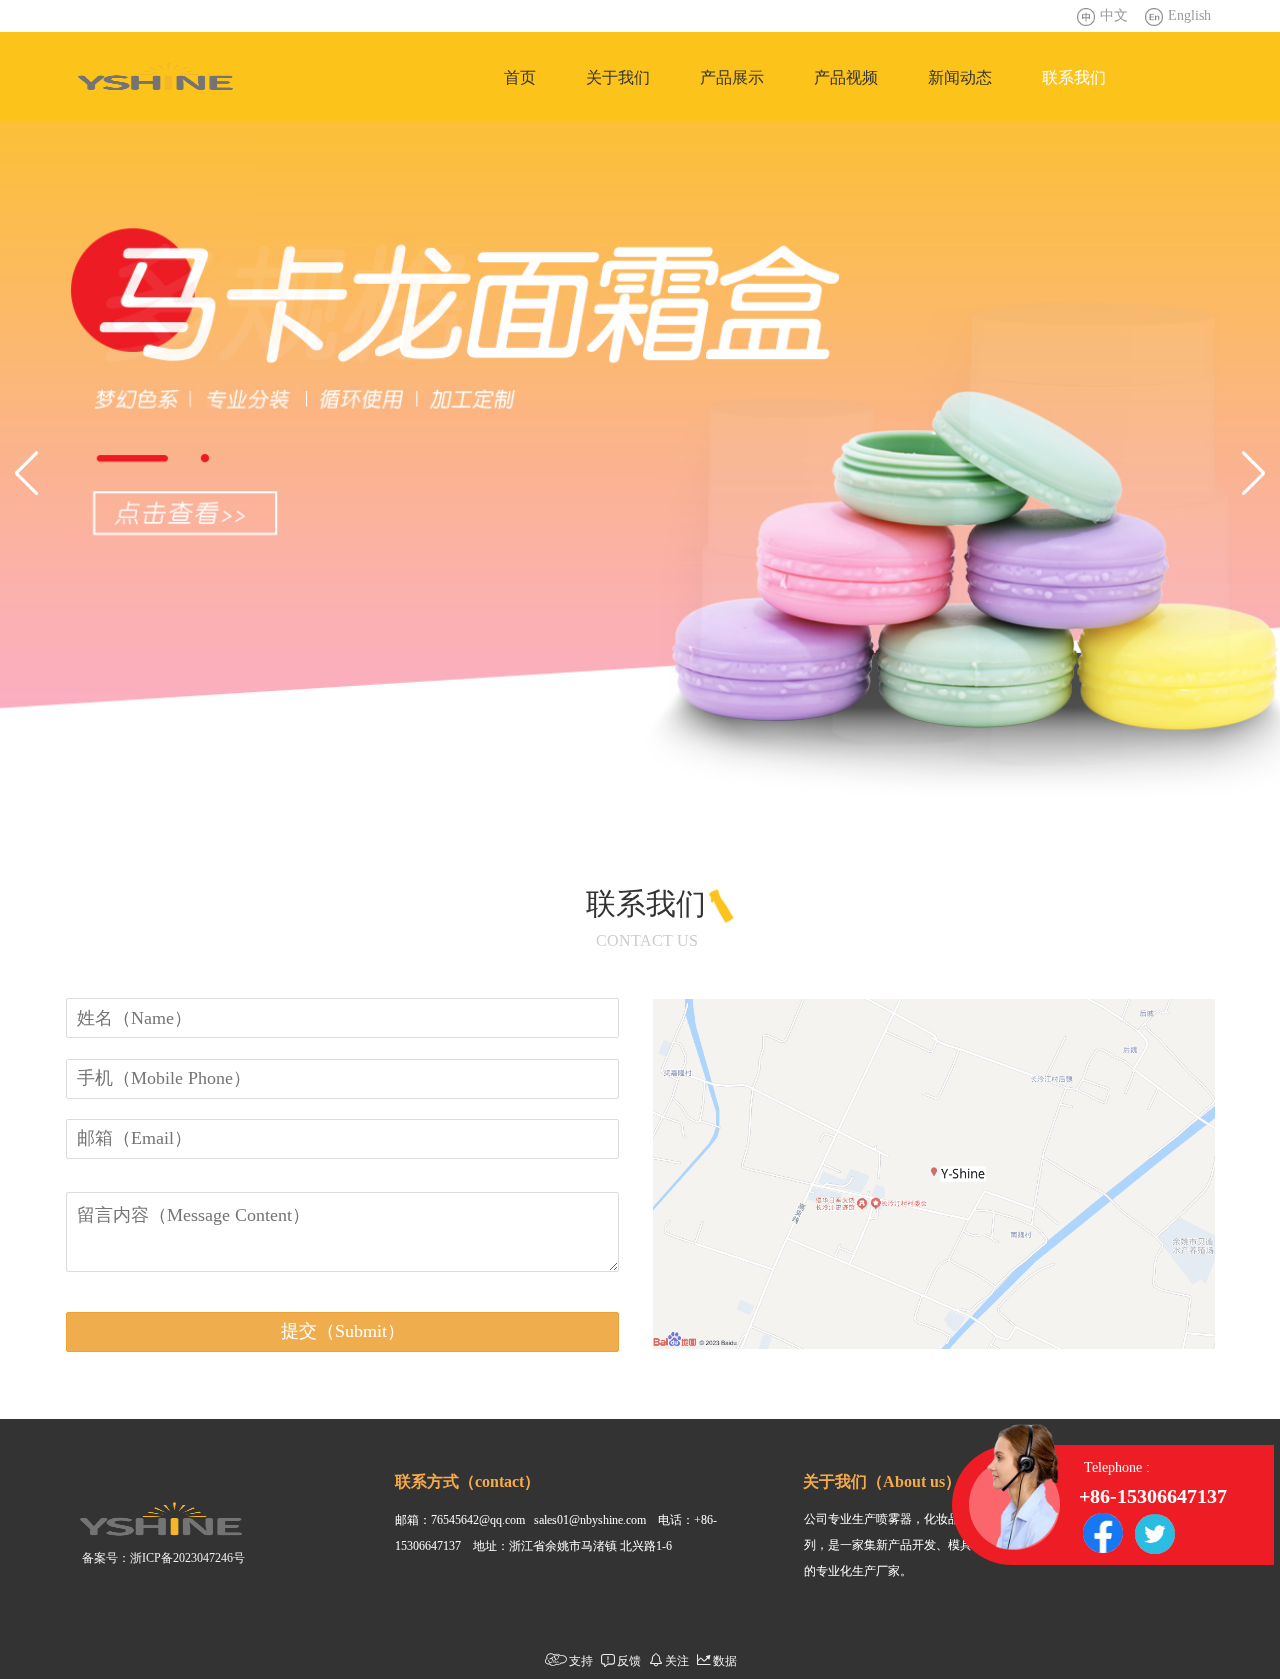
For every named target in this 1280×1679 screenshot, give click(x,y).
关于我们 (618, 77)
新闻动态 (960, 77)
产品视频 (846, 77)
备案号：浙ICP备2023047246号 (163, 1558)
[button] (26, 473)
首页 (520, 77)
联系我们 (1074, 77)
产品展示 (732, 77)
